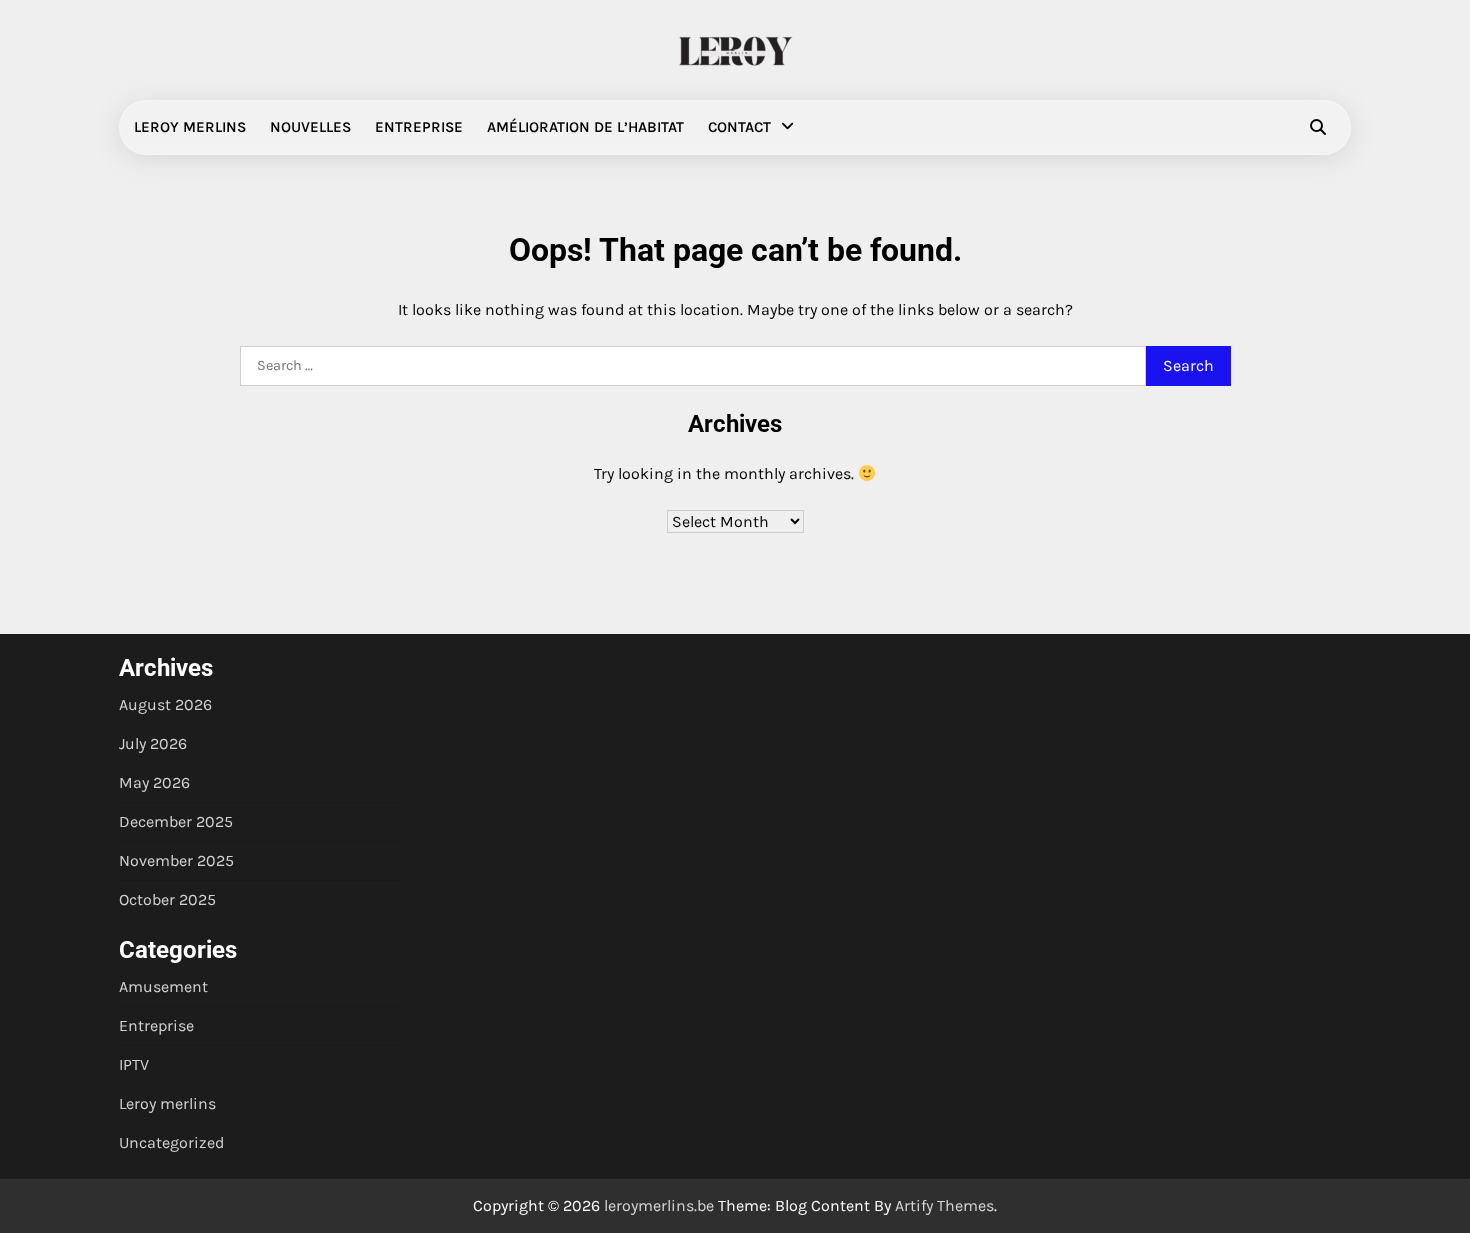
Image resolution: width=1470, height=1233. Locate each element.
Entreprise (419, 127)
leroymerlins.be (659, 1205)
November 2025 (176, 860)
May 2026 (154, 782)
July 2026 (153, 743)
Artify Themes (944, 1205)
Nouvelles (310, 127)
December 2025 (176, 821)
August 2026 (165, 704)
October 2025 (167, 899)
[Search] (1318, 127)
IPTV (134, 1064)
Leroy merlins (190, 127)
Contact (739, 127)
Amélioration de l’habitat (585, 127)
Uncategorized (171, 1142)
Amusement (163, 986)
